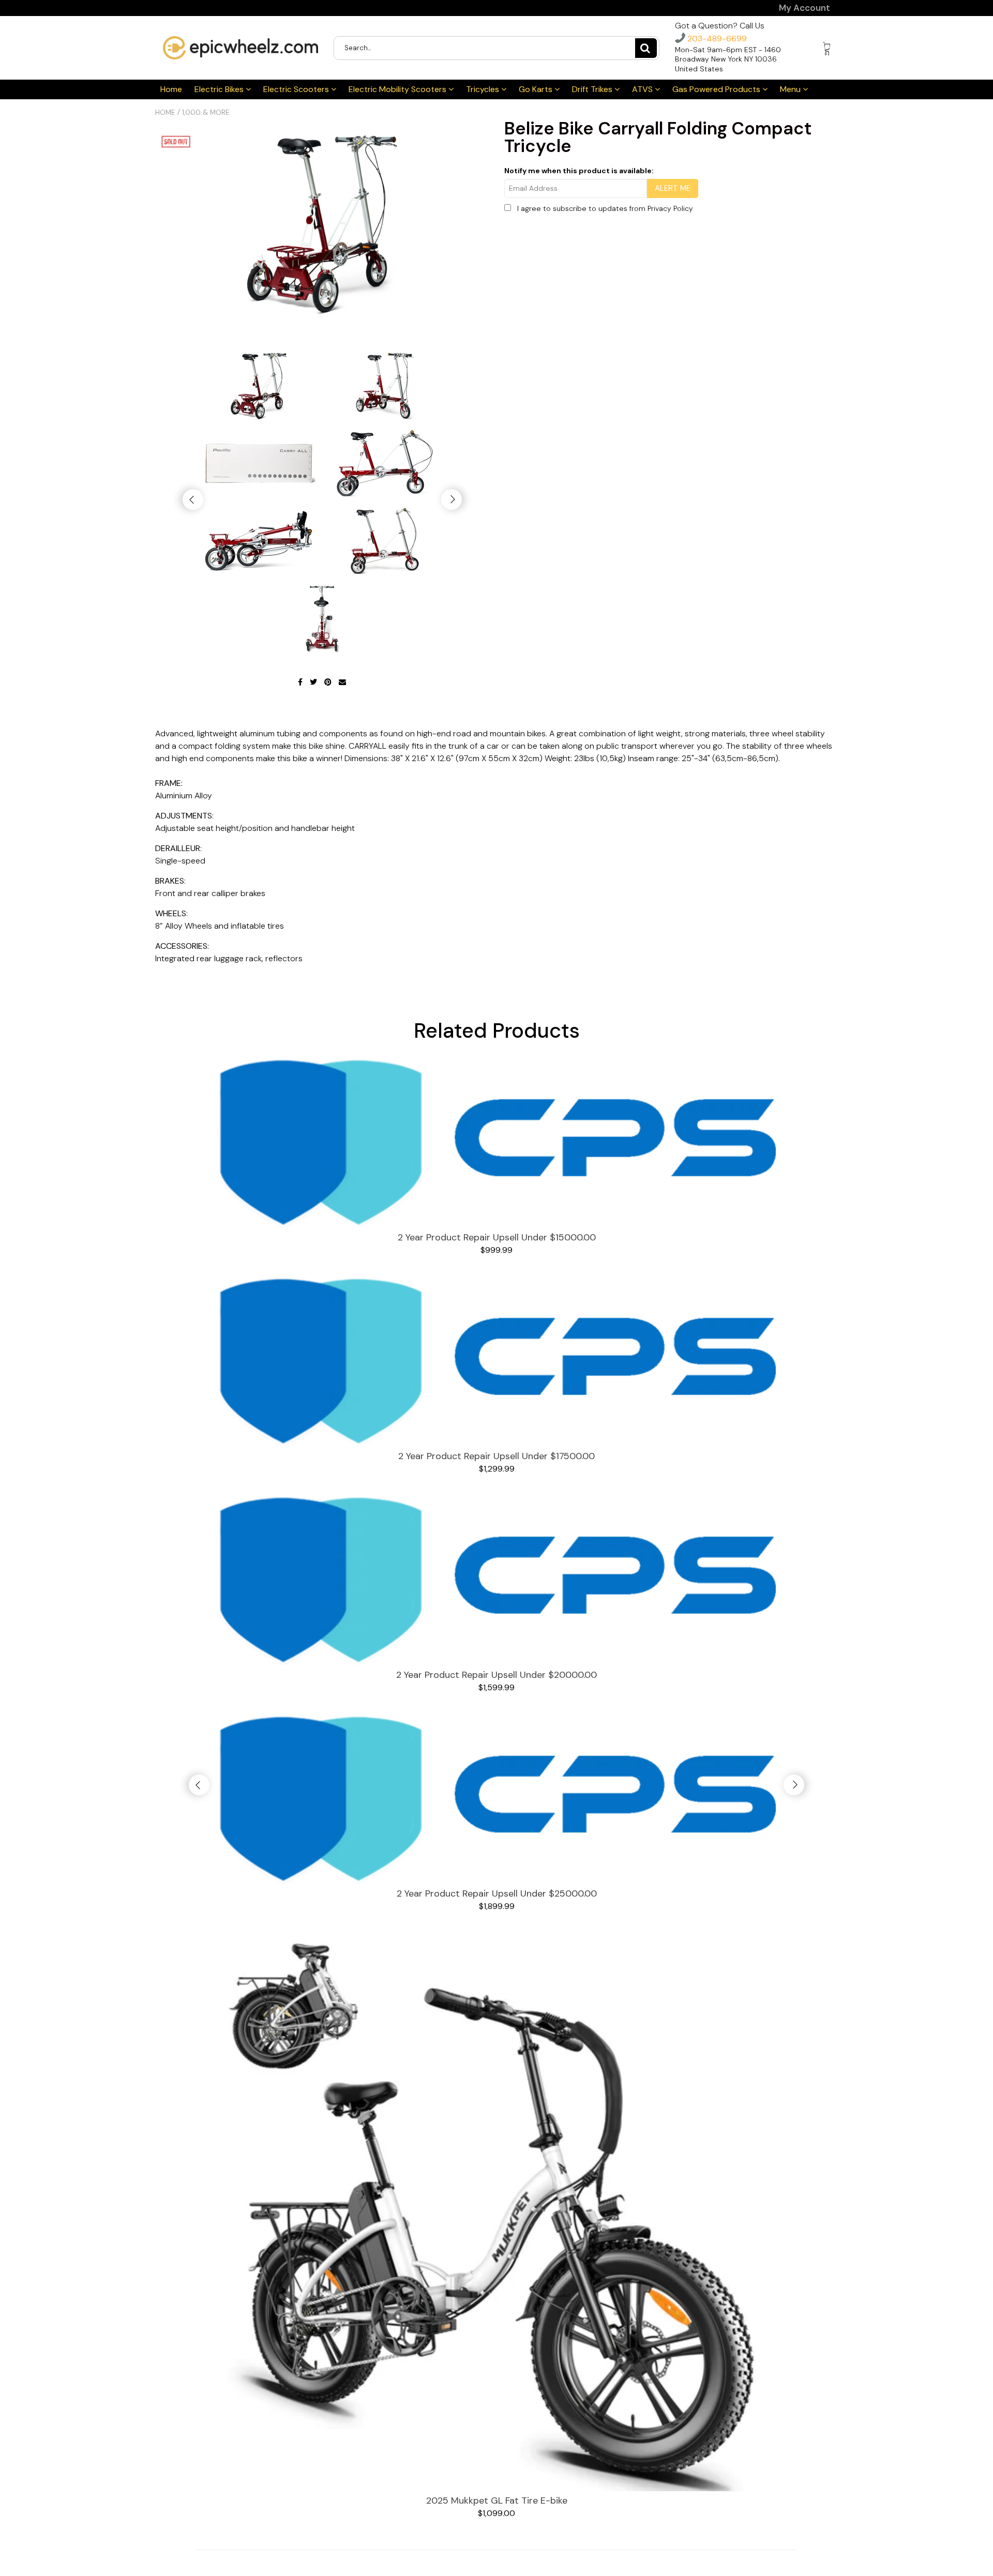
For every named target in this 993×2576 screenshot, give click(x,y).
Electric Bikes (220, 89)
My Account (804, 8)
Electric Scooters (297, 89)
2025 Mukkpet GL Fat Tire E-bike (497, 2501)
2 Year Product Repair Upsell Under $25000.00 (497, 1893)
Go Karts (537, 89)
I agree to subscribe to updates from (605, 208)
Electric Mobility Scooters (398, 89)
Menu (791, 89)
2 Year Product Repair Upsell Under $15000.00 (497, 1237)
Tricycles (484, 89)
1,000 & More (206, 112)
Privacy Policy (670, 208)
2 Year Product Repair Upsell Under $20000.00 (496, 1675)
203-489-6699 (716, 39)
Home (171, 89)
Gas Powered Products (717, 89)
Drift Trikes (593, 89)
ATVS (643, 89)
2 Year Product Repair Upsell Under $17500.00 (496, 1456)
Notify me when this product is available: (579, 171)
